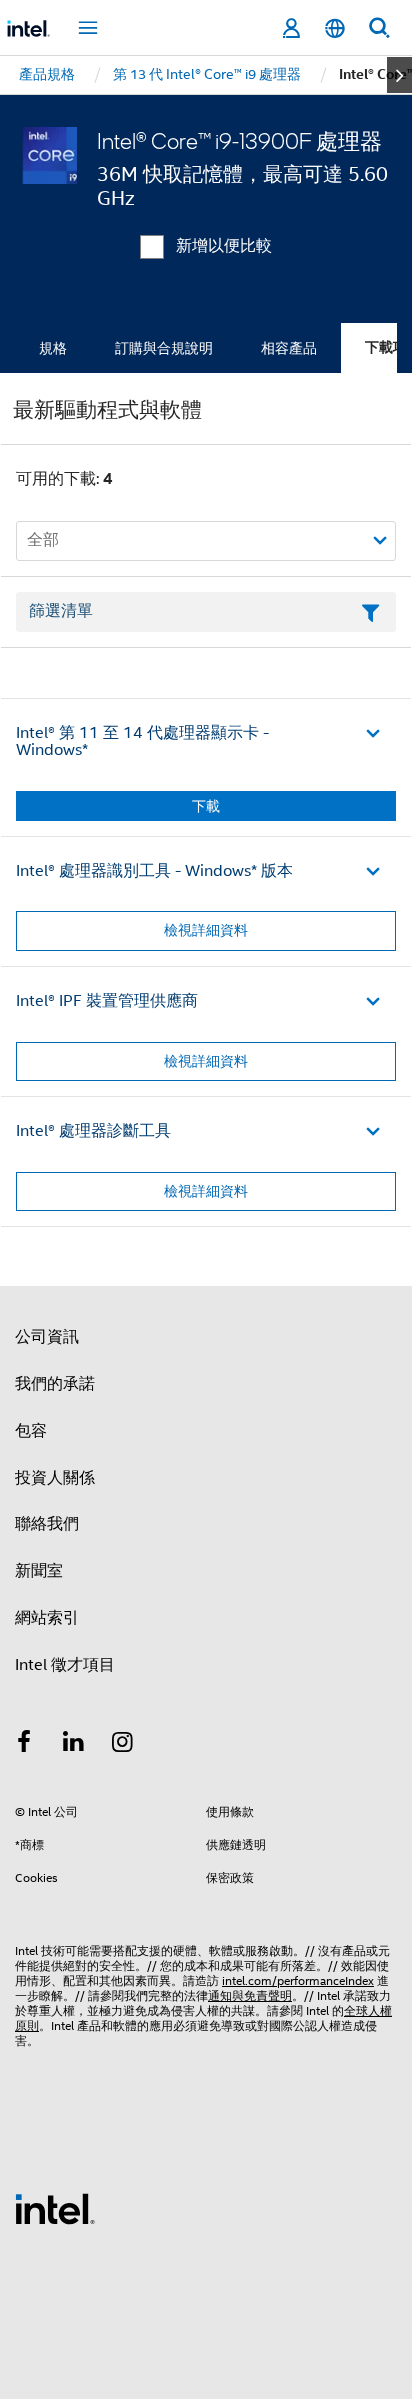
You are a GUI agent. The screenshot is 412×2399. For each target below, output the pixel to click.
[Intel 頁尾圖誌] (55, 2208)
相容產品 (289, 348)
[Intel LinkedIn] (74, 1745)
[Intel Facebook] (24, 1745)
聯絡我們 (47, 1524)
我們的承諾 (55, 1384)
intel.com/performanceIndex (298, 1980)
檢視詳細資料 (206, 930)
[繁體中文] (335, 28)
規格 (53, 348)
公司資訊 (47, 1337)
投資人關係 (55, 1478)
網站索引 (47, 1618)
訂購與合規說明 (164, 348)
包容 (31, 1431)
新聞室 (39, 1571)
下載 (206, 806)
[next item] (399, 75)
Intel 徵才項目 (65, 1665)
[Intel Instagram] (123, 1745)
